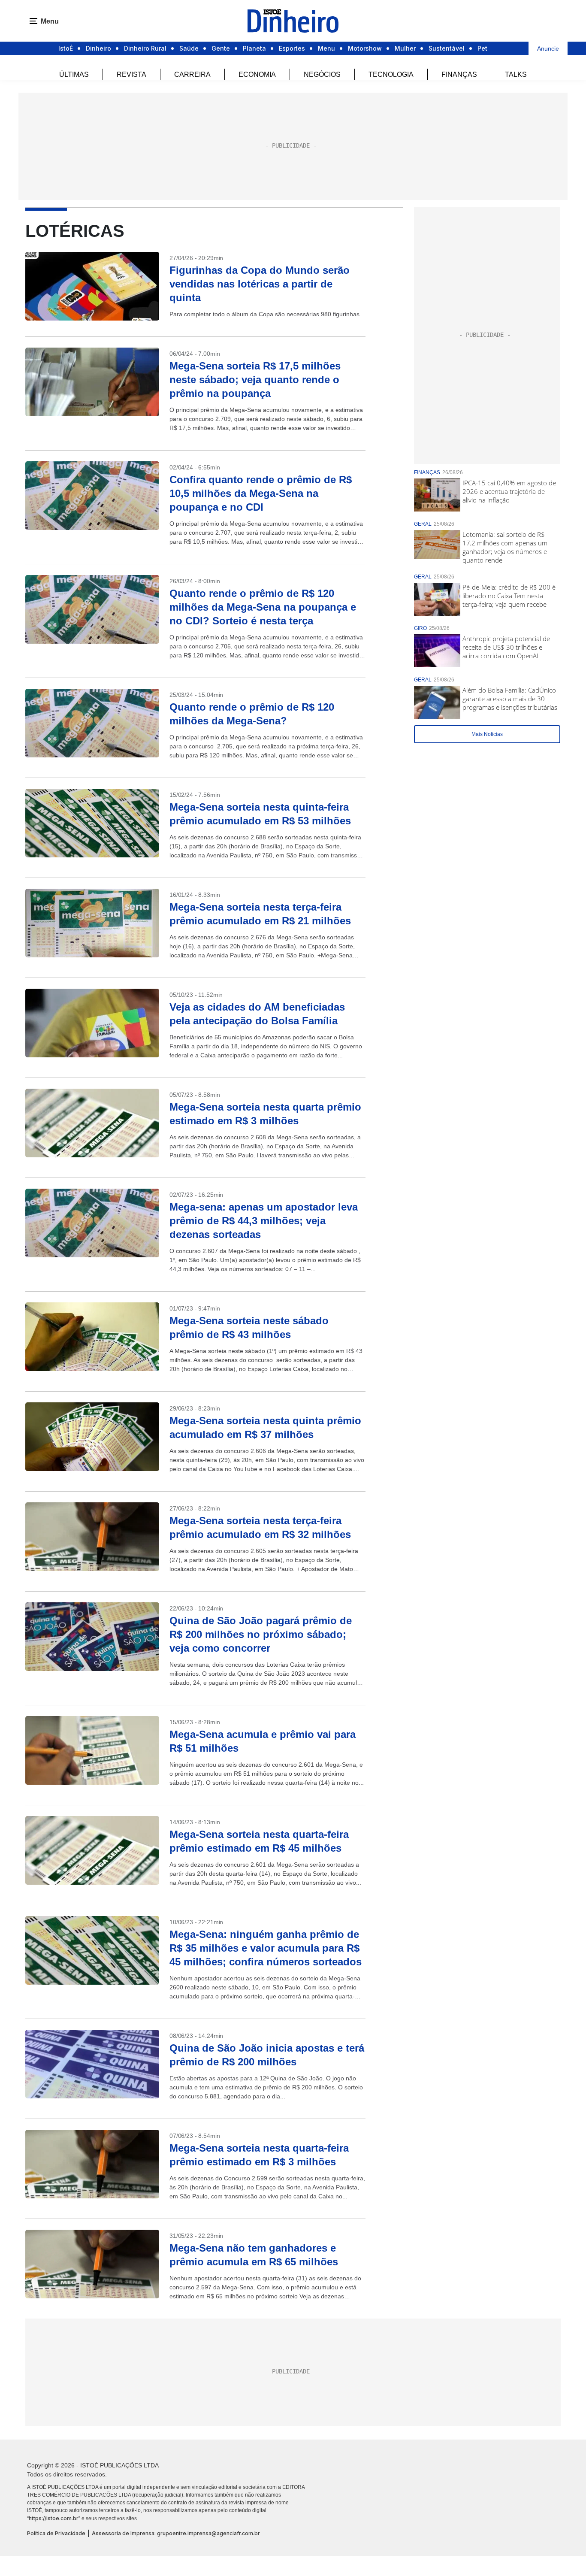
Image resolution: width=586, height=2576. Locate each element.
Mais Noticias (487, 734)
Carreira (192, 74)
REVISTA (131, 74)
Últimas (74, 74)
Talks (516, 74)
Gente (221, 48)
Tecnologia (391, 74)
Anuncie (548, 48)
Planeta (254, 48)
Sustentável (447, 48)
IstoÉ (66, 48)
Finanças (459, 74)
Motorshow (365, 48)
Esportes (292, 48)
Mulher (405, 48)
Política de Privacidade (56, 2533)
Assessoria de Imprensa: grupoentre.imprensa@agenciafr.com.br (176, 2533)
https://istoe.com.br (54, 2518)
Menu (326, 48)
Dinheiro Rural (145, 48)
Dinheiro (98, 48)
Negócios (322, 74)
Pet (482, 48)
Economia (257, 74)
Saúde (189, 48)
